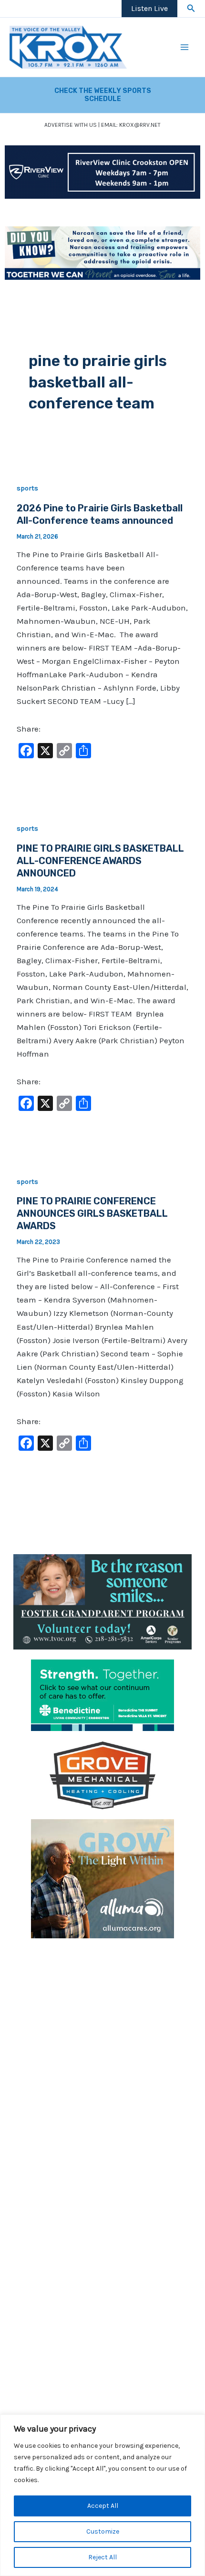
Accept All (103, 2506)
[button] (191, 9)
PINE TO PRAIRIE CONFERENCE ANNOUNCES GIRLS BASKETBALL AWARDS (92, 1213)
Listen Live (149, 8)
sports (27, 488)
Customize (103, 2531)
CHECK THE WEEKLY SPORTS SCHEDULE (103, 95)
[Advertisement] (102, 2051)
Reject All (102, 2557)
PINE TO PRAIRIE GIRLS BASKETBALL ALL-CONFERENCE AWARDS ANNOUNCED (100, 861)
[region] (102, 2495)
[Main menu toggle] (185, 47)
